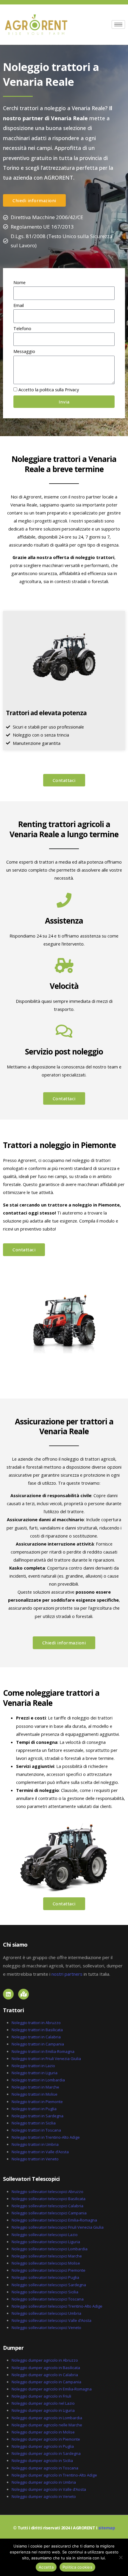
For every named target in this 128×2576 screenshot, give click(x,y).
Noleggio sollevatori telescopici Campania (49, 2213)
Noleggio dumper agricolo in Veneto (44, 2496)
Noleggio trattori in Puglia (34, 2109)
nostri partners (67, 1974)
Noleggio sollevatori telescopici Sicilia (45, 2292)
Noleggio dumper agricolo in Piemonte (46, 2439)
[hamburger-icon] (118, 24)
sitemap (107, 2528)
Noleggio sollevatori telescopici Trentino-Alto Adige (57, 2306)
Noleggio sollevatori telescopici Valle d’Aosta (51, 2320)
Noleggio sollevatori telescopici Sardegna (49, 2285)
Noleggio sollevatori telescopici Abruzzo (47, 2192)
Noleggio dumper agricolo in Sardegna (46, 2453)
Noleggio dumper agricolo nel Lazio (43, 2403)
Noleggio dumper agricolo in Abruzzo (45, 2360)
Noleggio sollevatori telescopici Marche (47, 2256)
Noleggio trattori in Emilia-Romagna (43, 2051)
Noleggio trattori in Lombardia (38, 2080)
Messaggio (24, 351)
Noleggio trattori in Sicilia (34, 2123)
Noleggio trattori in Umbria (35, 2144)
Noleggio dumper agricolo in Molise (43, 2432)
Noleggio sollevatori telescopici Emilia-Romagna (54, 2220)
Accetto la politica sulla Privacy (49, 390)
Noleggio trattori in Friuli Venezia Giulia (46, 2059)
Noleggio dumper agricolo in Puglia (43, 2446)
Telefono (22, 328)
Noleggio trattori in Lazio (33, 2066)
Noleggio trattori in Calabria (36, 2037)
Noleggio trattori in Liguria (35, 2073)
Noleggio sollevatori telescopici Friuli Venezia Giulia (58, 2227)
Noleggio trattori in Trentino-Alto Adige (46, 2137)
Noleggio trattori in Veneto (35, 2159)
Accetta (46, 2567)
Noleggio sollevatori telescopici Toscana (48, 2299)
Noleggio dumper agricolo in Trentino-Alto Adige (54, 2475)
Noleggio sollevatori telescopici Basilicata (49, 2199)
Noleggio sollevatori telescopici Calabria (47, 2206)
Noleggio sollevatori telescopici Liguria (46, 2242)
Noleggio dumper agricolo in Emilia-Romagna (52, 2389)
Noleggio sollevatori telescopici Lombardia (50, 2249)
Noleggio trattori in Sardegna (38, 2116)
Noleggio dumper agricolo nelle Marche (47, 2425)
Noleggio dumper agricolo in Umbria (44, 2482)
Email (19, 305)
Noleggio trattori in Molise (35, 2094)
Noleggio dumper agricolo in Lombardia (47, 2418)
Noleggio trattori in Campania (38, 2044)
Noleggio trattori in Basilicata (37, 2030)
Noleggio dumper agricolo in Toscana (45, 2468)
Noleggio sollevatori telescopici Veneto (46, 2328)
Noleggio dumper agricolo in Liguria (43, 2410)
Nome (19, 282)
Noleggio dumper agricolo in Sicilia (42, 2461)
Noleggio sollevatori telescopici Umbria (46, 2313)
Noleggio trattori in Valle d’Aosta (40, 2152)
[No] (121, 2557)
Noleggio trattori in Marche (35, 2087)
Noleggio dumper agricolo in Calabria (45, 2375)
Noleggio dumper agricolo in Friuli (41, 2396)
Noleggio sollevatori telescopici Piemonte (49, 2270)
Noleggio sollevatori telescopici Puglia (45, 2277)
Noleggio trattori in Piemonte (37, 2102)
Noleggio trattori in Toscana (36, 2130)
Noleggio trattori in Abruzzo (36, 2023)
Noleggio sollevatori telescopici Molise (46, 2263)
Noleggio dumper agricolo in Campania (46, 2382)
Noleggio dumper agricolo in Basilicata (46, 2368)
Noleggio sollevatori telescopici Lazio (45, 2235)
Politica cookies (77, 2567)
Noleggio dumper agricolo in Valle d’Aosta (49, 2489)
